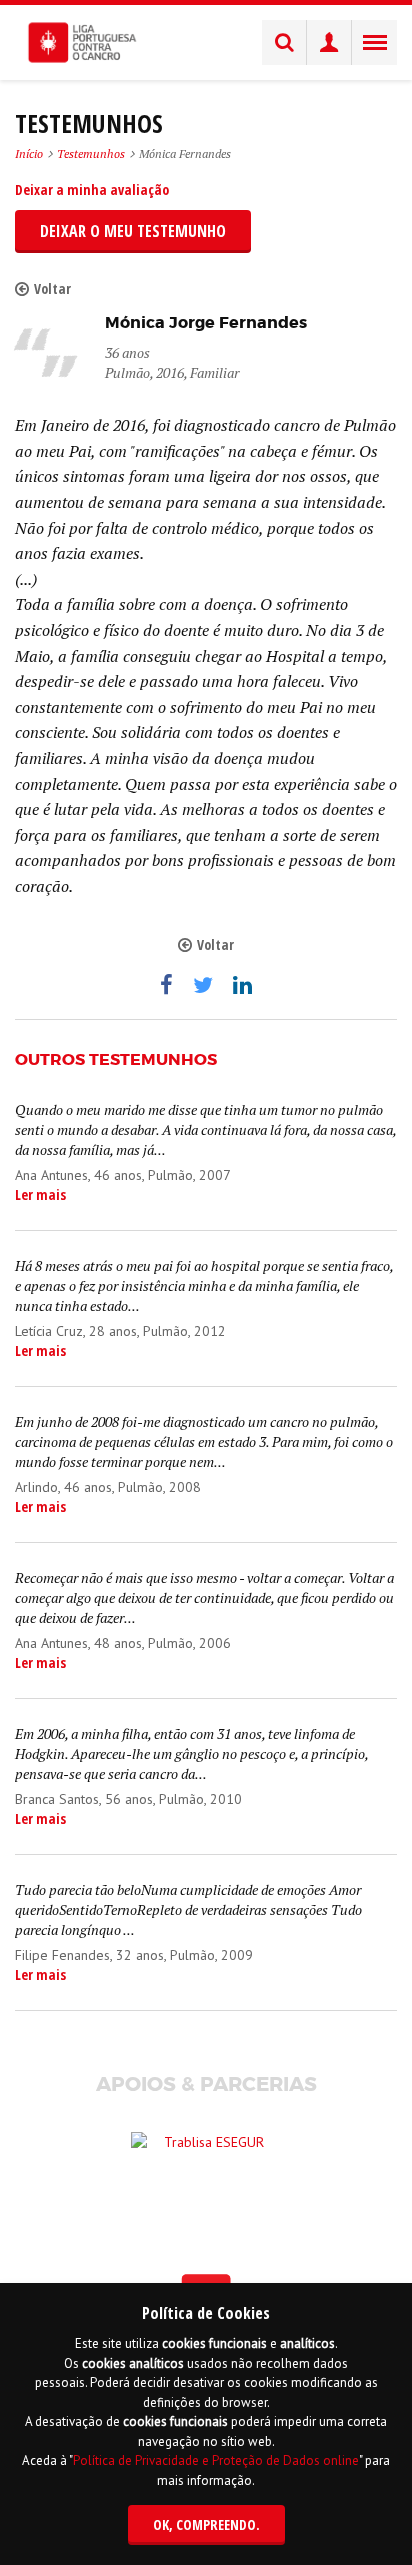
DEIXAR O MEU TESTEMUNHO (133, 231)
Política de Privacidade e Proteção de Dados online (216, 2460)
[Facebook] (166, 985)
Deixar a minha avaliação (92, 189)
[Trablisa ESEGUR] (206, 2162)
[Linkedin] (242, 985)
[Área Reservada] (329, 42)
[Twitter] (203, 985)
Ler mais (40, 1194)
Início (29, 153)
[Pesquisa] (284, 42)
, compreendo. (206, 2524)
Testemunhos (91, 153)
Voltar (52, 288)
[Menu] (374, 42)
